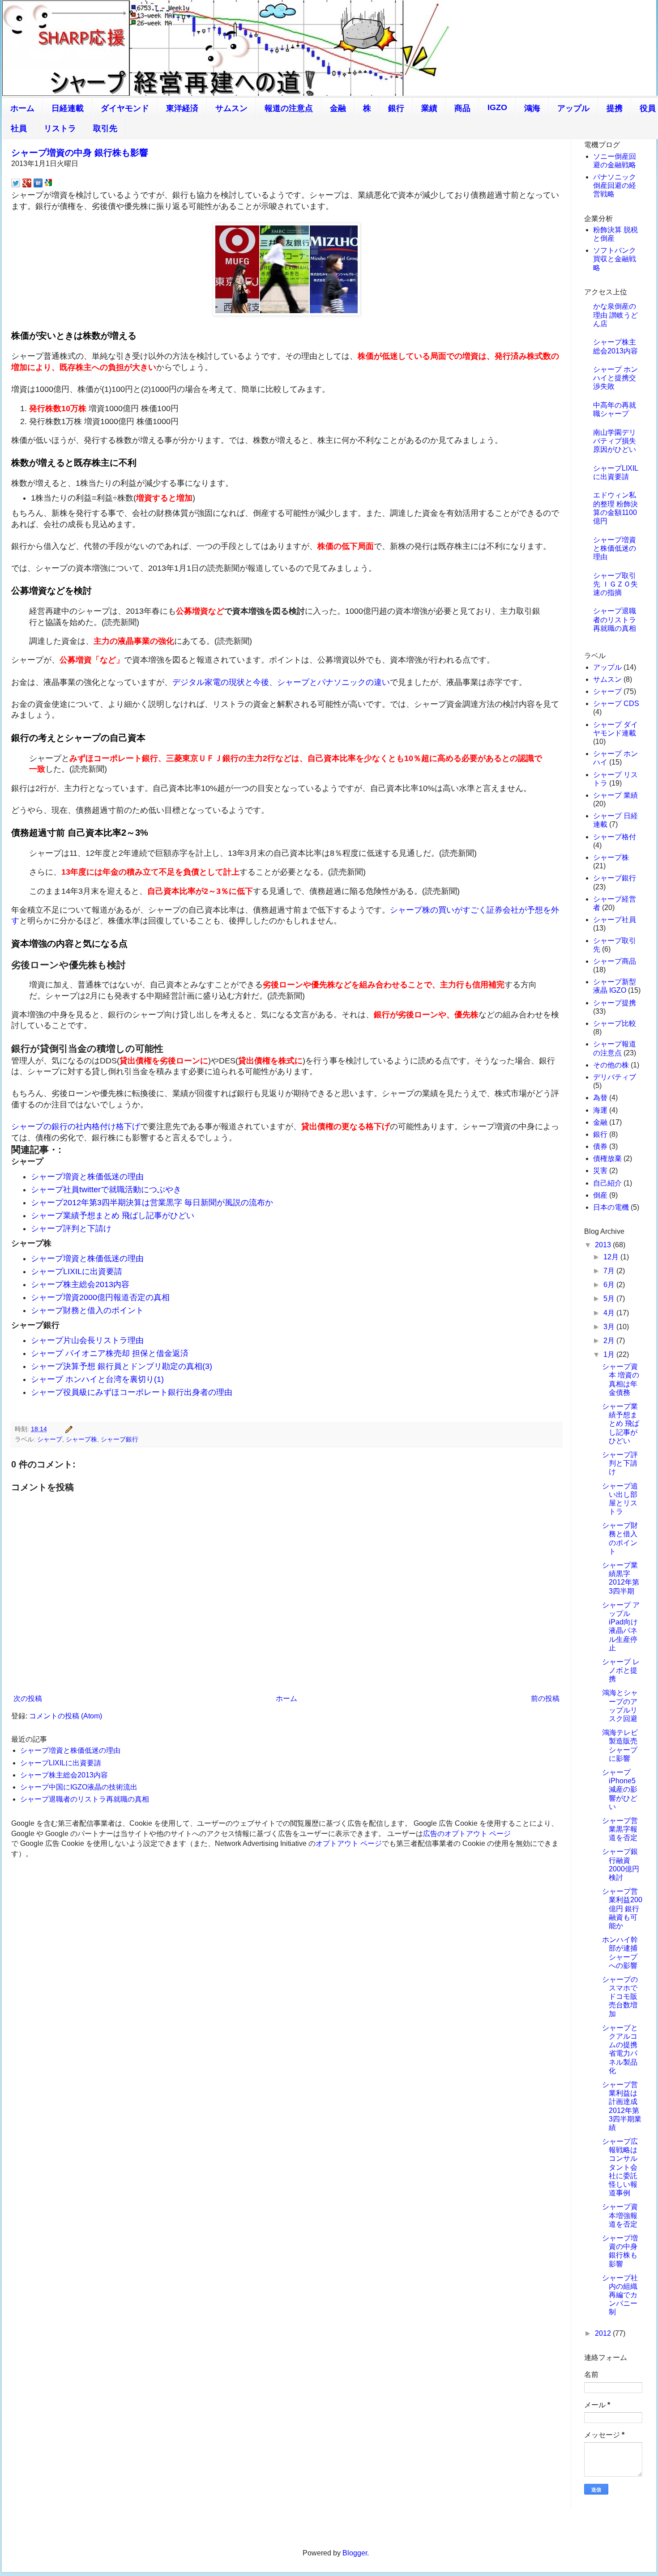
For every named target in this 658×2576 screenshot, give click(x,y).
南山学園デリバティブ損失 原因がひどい (615, 441)
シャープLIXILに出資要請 (77, 1271)
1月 (610, 1354)
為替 (600, 1098)
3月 (610, 1327)
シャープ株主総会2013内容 (80, 1284)
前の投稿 (545, 1698)
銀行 (396, 108)
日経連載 (68, 108)
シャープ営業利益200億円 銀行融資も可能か (622, 1909)
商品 (462, 108)
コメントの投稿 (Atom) (66, 1716)
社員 (19, 128)
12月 (612, 1257)
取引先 (105, 128)
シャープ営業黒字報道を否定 (620, 1829)
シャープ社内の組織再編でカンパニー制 (620, 2295)
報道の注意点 (289, 108)
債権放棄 (607, 1158)
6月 (610, 1285)
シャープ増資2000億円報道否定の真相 (100, 1297)
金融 (338, 108)
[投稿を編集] (67, 1429)
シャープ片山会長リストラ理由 (87, 1340)
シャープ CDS (616, 704)
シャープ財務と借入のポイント (87, 1310)
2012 (604, 2333)
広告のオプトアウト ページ (467, 1834)
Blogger (355, 2553)
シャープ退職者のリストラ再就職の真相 (85, 1799)
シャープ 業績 (615, 795)
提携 (615, 108)
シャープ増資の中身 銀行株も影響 (80, 153)
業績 (429, 108)
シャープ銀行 (120, 1439)
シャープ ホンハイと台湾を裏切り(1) (97, 1379)
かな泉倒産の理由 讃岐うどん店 (615, 315)
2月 (610, 1341)
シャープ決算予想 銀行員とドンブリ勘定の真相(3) (122, 1366)
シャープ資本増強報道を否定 (620, 2215)
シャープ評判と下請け (71, 1228)
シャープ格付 (615, 837)
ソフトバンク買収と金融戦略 (615, 259)
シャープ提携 (615, 1003)
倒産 (600, 1195)
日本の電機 (611, 1207)
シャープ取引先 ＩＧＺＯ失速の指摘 (615, 584)
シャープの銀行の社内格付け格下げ (76, 1126)
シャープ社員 (615, 920)
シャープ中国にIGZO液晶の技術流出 (79, 1787)
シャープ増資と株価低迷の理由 (87, 1177)
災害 (600, 1171)
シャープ (50, 1439)
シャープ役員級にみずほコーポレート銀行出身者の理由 (132, 1392)
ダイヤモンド (125, 108)
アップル (573, 108)
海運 (600, 1110)
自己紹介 (607, 1183)
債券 (600, 1146)
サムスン (231, 108)
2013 (604, 1245)
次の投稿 (28, 1698)
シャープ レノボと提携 (621, 1670)
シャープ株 (81, 1439)
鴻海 (532, 108)
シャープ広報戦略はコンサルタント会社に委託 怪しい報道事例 (620, 2167)
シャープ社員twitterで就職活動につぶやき (106, 1190)
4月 (610, 1313)
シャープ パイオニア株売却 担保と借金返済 (110, 1353)
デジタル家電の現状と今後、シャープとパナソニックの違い (281, 682)
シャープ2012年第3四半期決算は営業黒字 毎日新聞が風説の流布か (152, 1203)
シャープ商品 (615, 961)
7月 (610, 1271)
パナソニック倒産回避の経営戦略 (615, 185)
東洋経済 (182, 108)
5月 (610, 1299)
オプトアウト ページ (349, 1843)
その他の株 (611, 1065)
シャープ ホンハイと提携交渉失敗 (615, 378)
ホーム (22, 108)
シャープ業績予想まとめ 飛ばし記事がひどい (113, 1216)
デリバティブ (615, 1077)
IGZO (497, 107)
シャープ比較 (615, 1023)
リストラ (60, 128)
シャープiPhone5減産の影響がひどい (620, 1790)
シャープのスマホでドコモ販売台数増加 (620, 1997)
